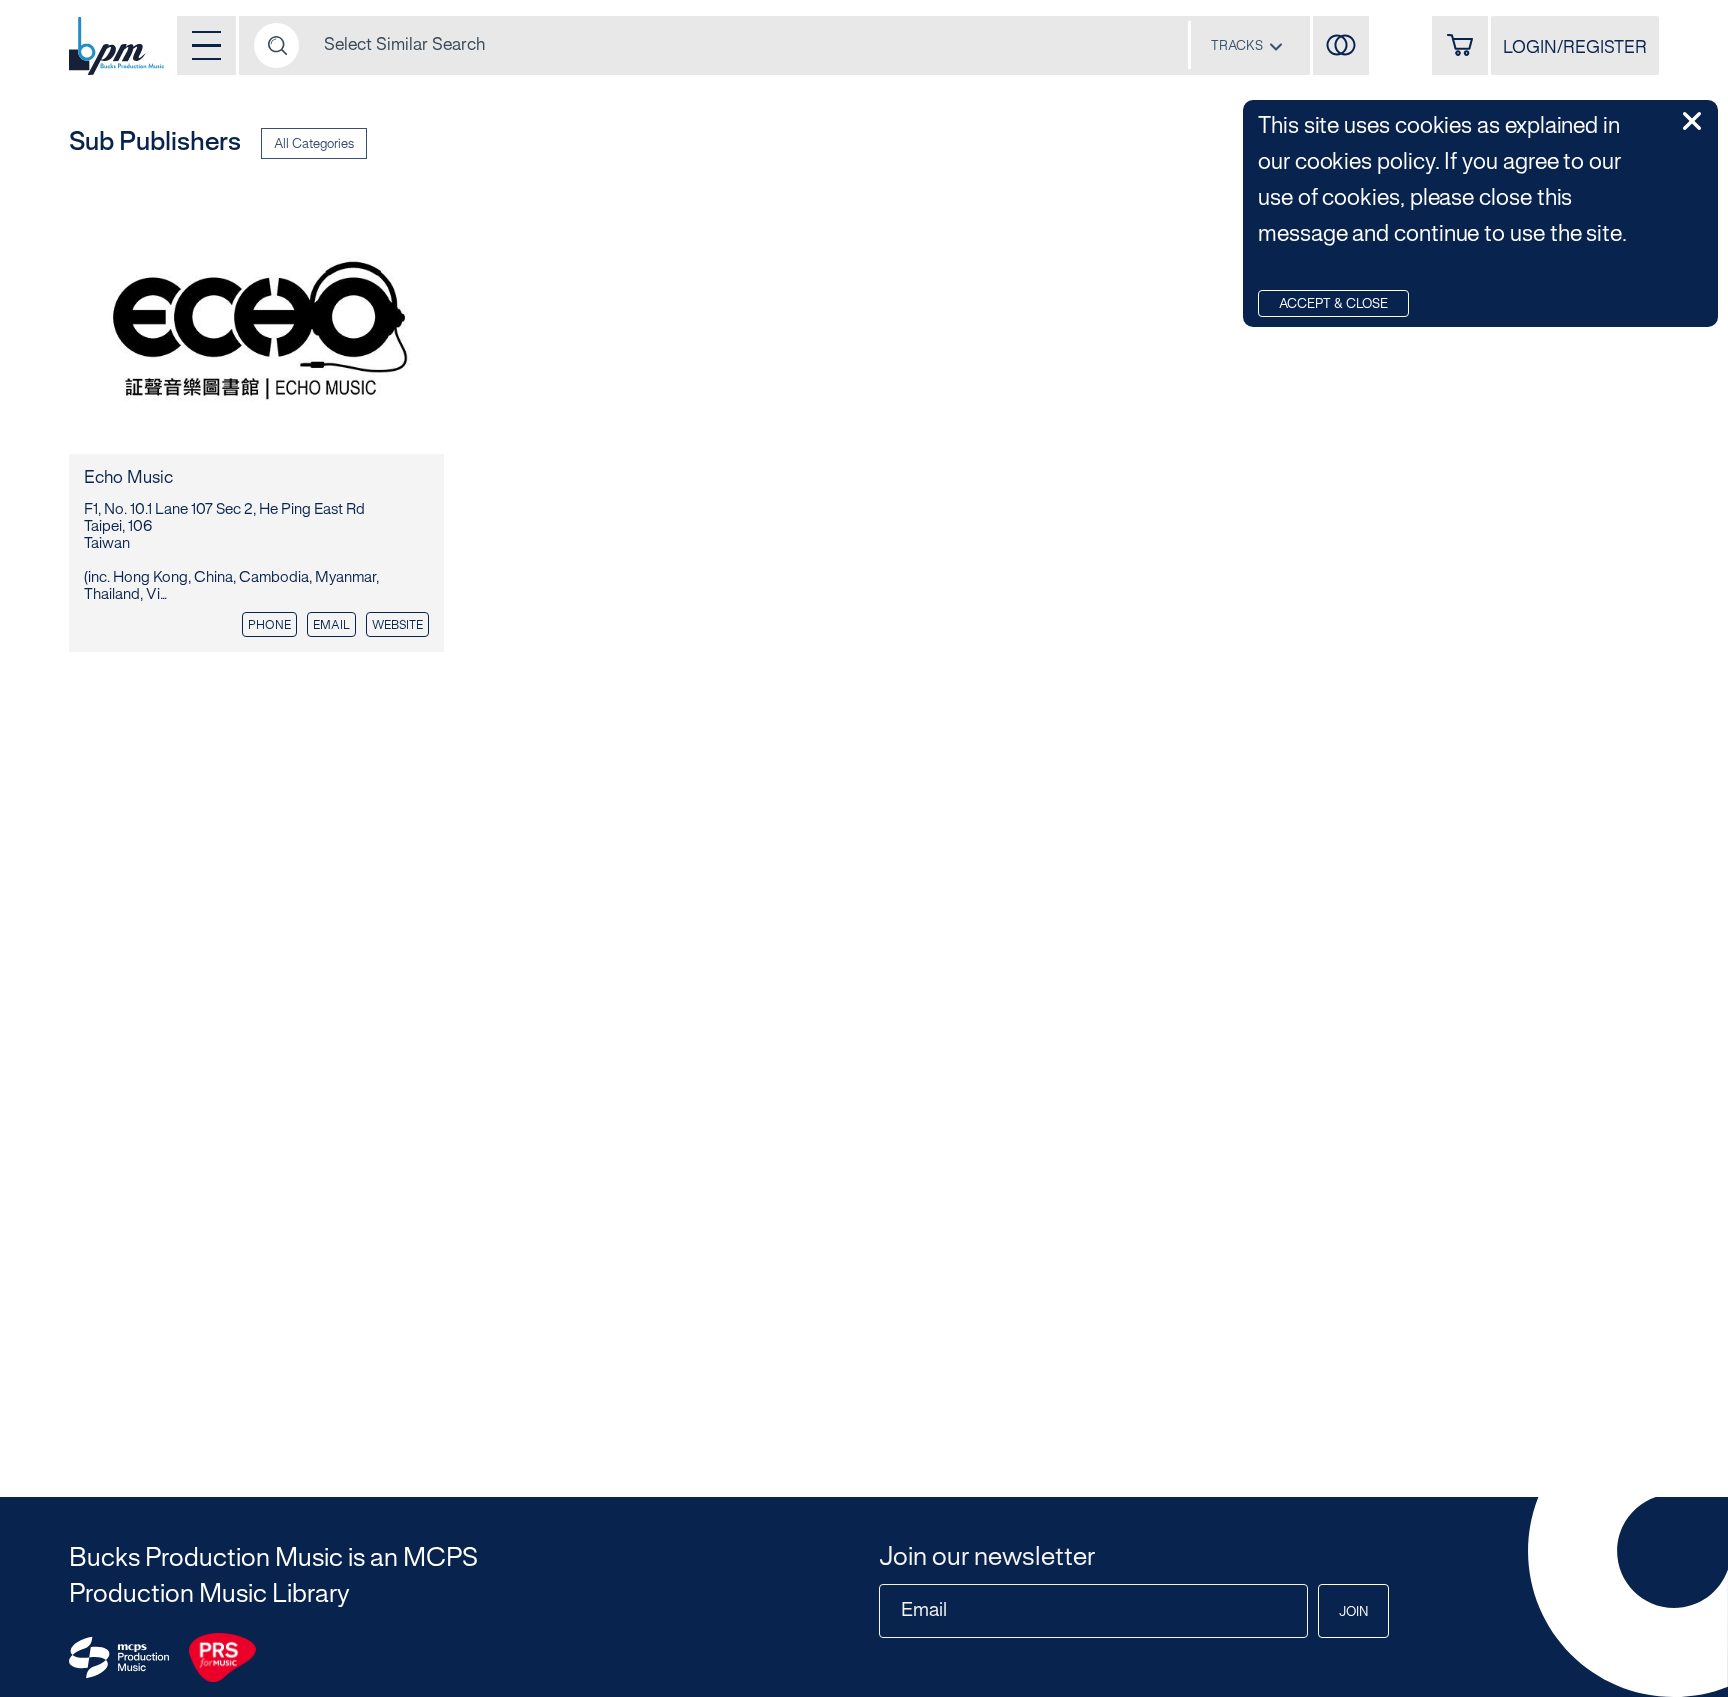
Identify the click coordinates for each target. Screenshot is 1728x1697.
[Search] (276, 45)
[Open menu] (206, 45)
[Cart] (1460, 45)
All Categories (314, 145)
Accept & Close (1333, 305)
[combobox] (1247, 45)
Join (1353, 1613)
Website (397, 625)
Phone (269, 625)
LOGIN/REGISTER (1575, 48)
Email (331, 625)
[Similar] (1341, 45)
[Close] (1692, 121)
